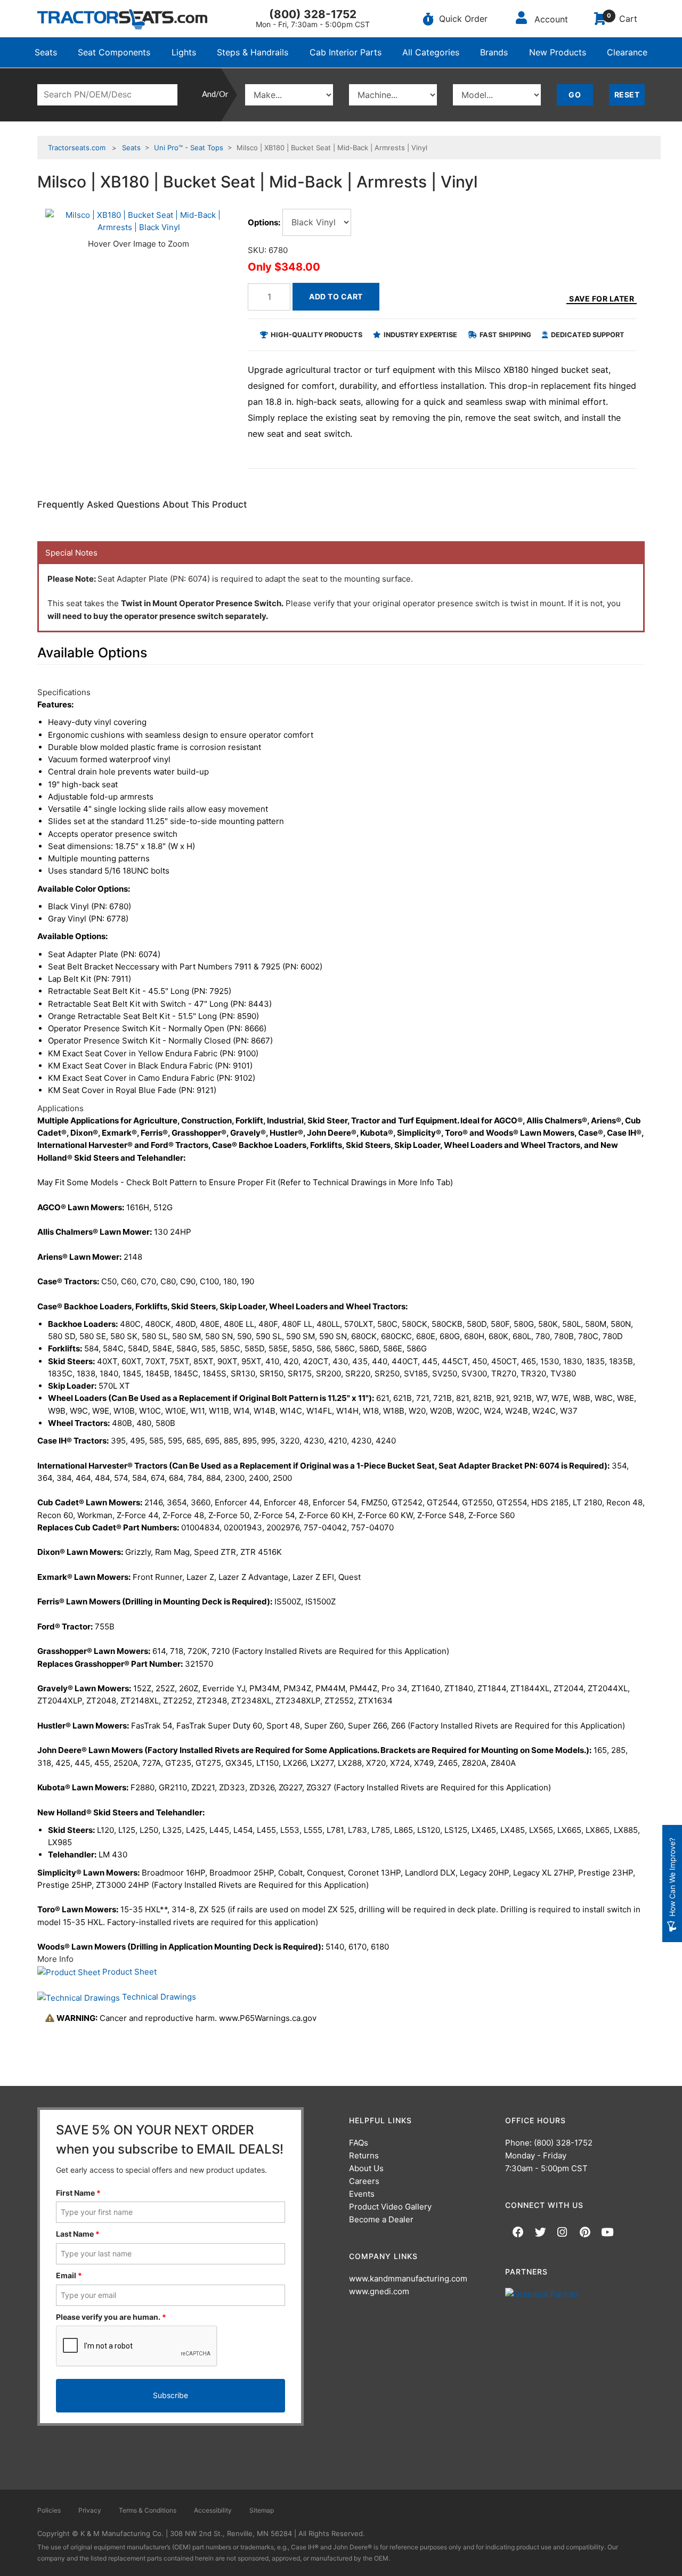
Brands (494, 52)
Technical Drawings (158, 1997)
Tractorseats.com (77, 148)
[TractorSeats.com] (122, 19)
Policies (49, 2510)
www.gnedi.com (379, 2291)
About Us (366, 2168)
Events (362, 2194)
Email (69, 2275)
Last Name (78, 2234)
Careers (364, 2181)
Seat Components (114, 52)
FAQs (359, 2143)
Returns (364, 2155)
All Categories (431, 52)
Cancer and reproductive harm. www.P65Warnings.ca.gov (186, 2018)
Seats (46, 52)
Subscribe (170, 2395)
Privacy (90, 2510)
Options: (264, 222)
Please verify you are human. (111, 2317)
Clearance (627, 52)
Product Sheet (128, 1972)
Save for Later (602, 299)
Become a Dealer (381, 2219)
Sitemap (262, 2510)
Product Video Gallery (390, 2207)
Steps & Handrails (253, 52)
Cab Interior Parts (346, 52)
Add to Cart (336, 296)
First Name (78, 2193)
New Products (558, 52)
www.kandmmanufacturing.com (408, 2279)
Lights (184, 52)
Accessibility (213, 2510)
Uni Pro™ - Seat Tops (189, 148)
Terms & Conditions (148, 2510)
